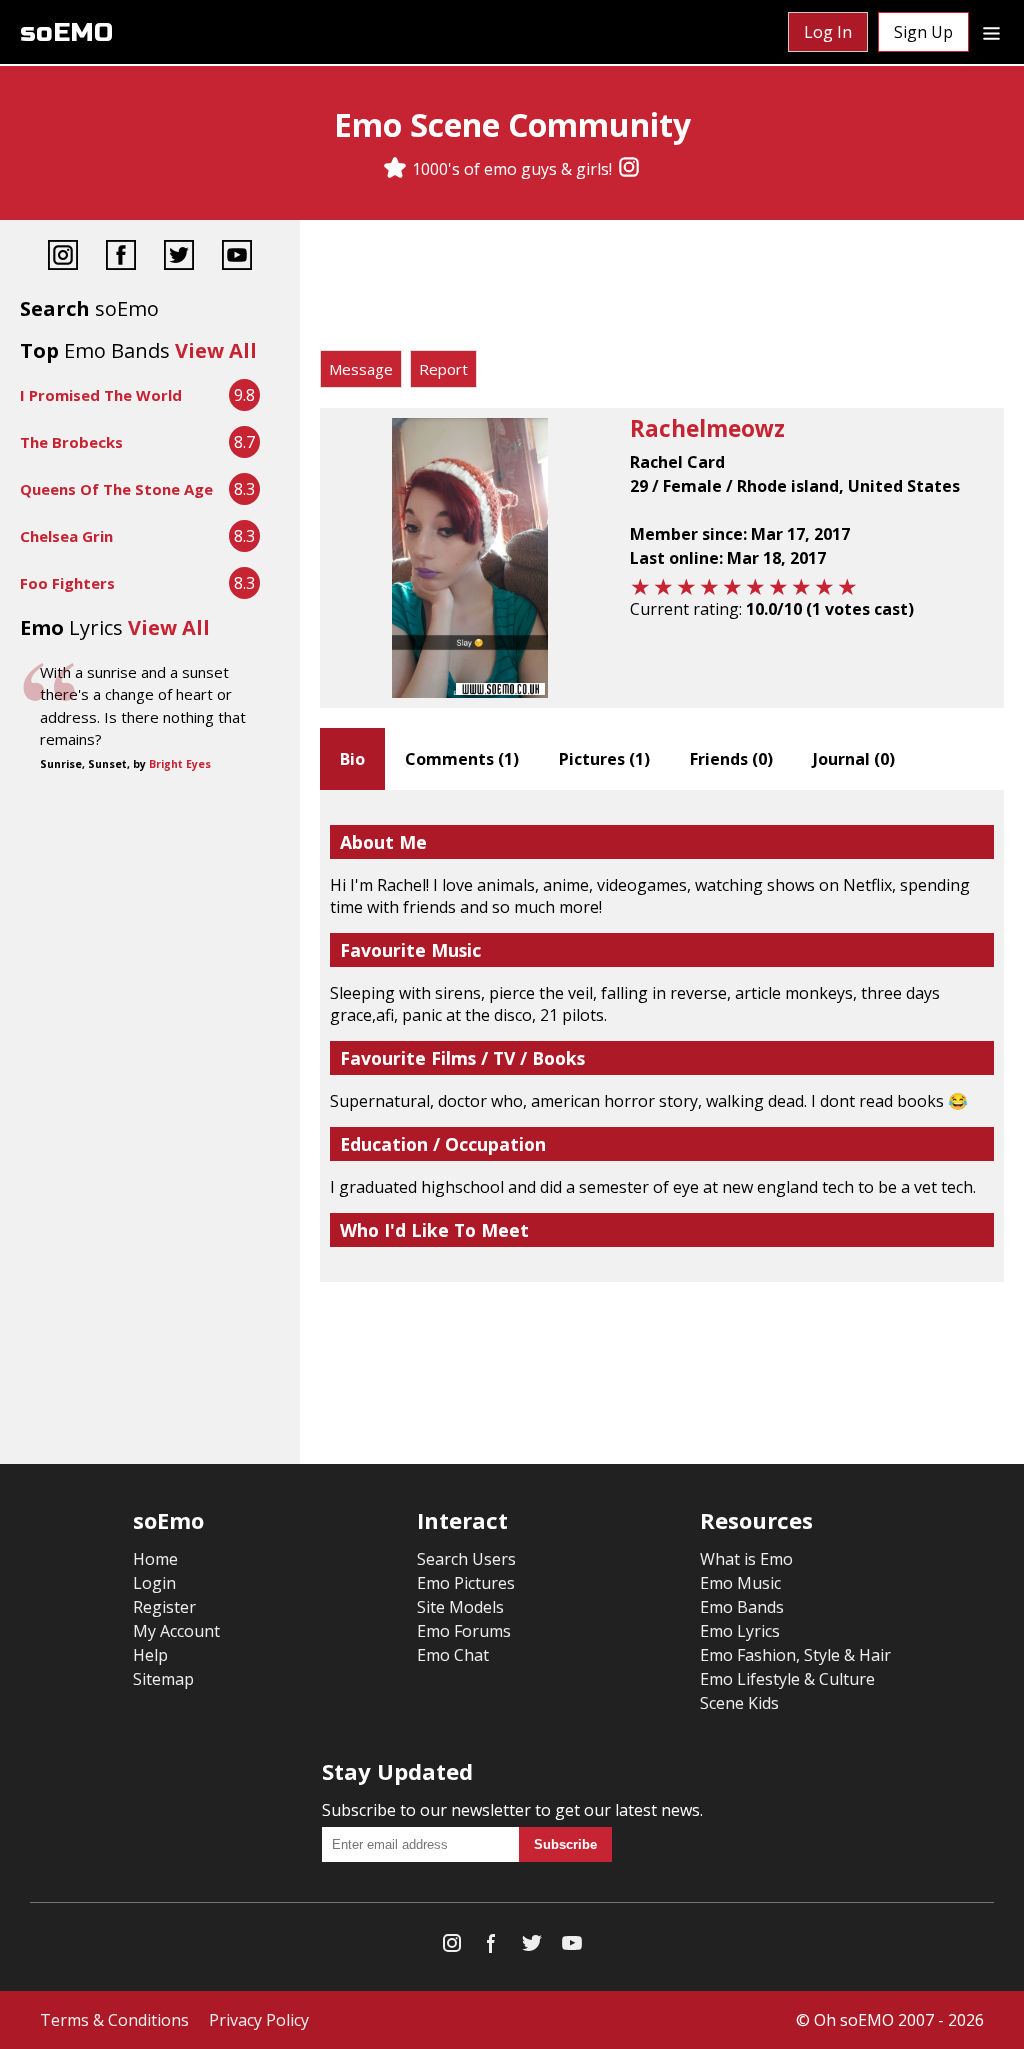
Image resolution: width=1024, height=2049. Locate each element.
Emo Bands (742, 1607)
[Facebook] (121, 257)
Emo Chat (453, 1655)
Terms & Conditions (114, 2020)
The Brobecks (71, 442)
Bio (352, 759)
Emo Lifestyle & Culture (787, 1679)
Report (443, 369)
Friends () (731, 759)
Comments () (462, 759)
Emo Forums (464, 1631)
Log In (828, 32)
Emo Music (740, 1583)
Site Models (460, 1607)
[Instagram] (629, 169)
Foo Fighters (67, 583)
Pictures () (604, 759)
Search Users (466, 1559)
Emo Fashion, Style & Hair (795, 1655)
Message (361, 369)
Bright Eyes (180, 764)
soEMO (66, 32)
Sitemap (163, 1679)
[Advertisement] (662, 290)
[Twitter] (179, 257)
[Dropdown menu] (991, 32)
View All (216, 350)
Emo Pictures (466, 1583)
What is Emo (746, 1559)
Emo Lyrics (740, 1631)
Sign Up (923, 32)
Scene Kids (739, 1703)
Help (150, 1655)
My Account (176, 1631)
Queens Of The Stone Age (116, 489)
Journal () (854, 759)
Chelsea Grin (66, 536)
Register (164, 1607)
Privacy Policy (259, 2020)
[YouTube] (237, 257)
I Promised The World (101, 395)
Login (154, 1583)
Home (155, 1559)
